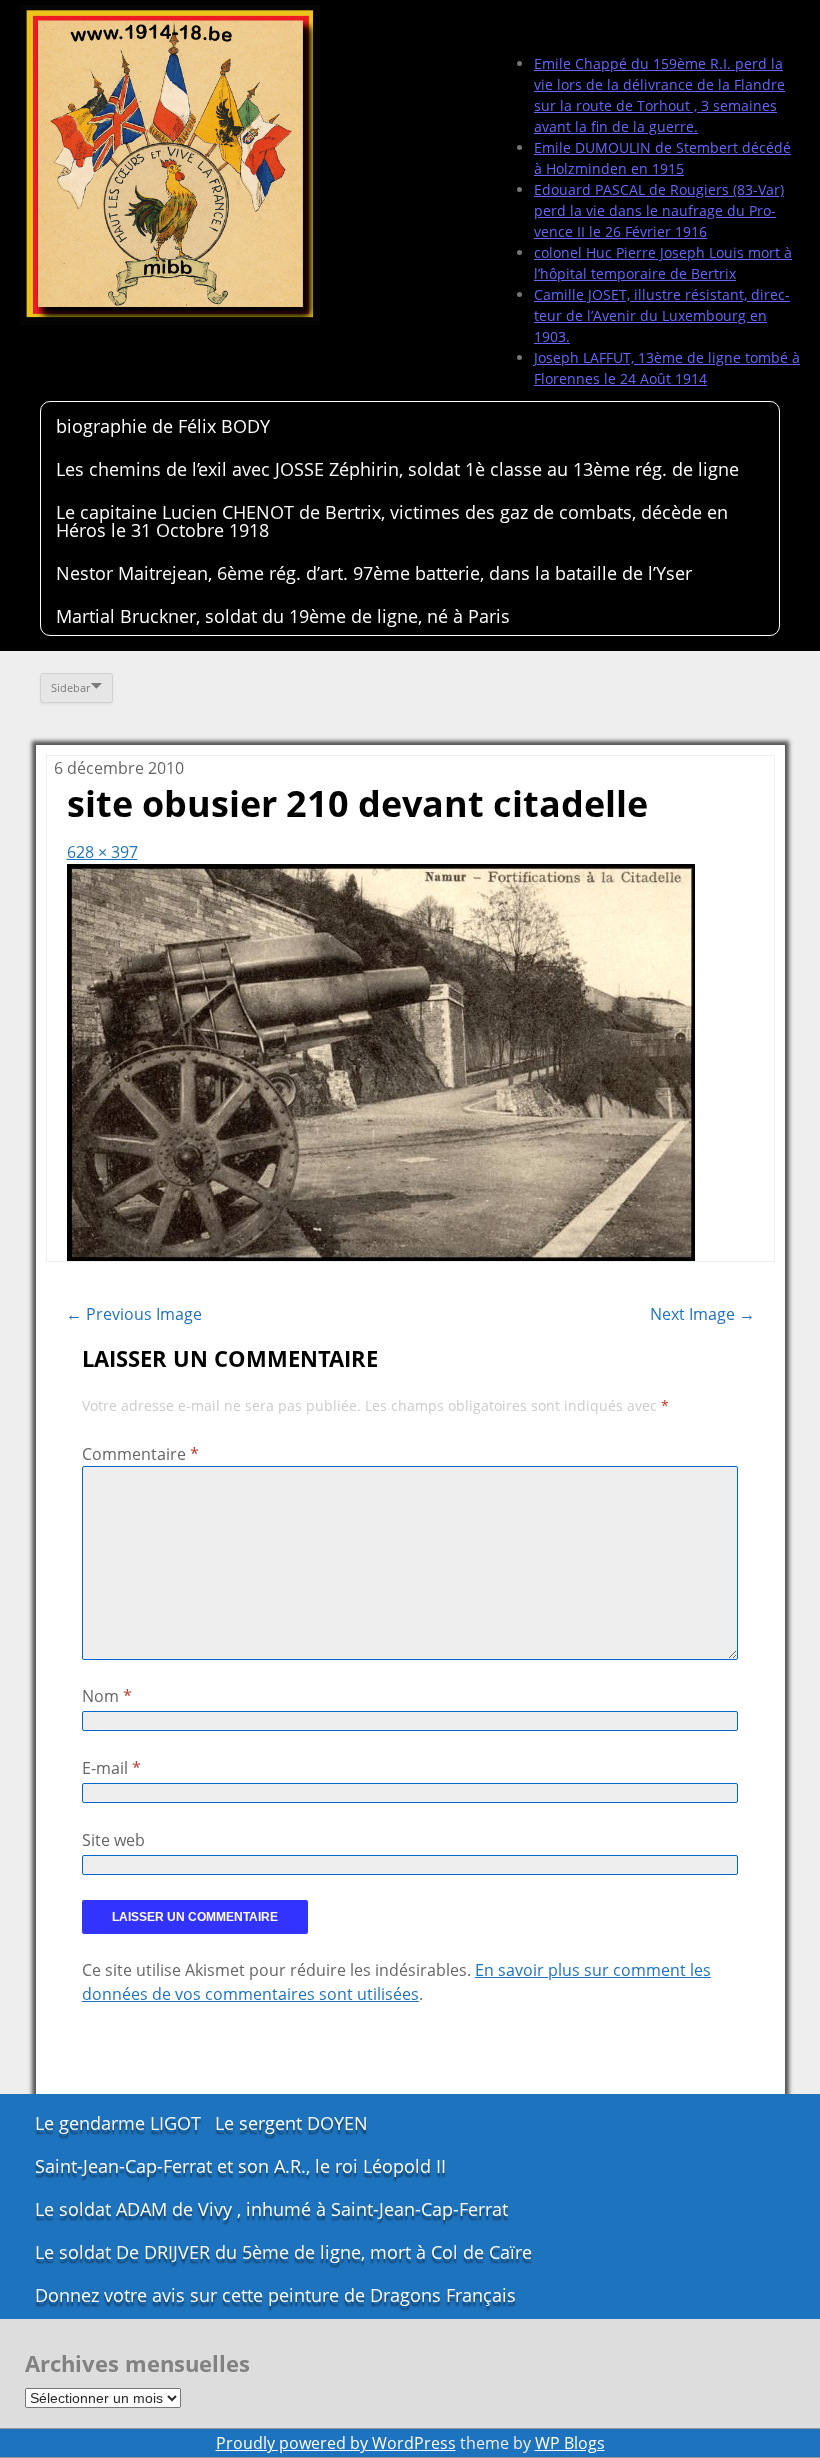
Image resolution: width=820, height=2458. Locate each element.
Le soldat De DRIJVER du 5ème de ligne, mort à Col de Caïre (283, 2252)
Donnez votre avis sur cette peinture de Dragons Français (275, 2295)
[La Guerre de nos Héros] (170, 165)
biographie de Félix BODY (163, 426)
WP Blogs (570, 2443)
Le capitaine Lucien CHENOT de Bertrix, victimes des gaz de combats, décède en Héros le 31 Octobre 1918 (392, 521)
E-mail (111, 1768)
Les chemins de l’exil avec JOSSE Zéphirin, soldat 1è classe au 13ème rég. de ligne (397, 469)
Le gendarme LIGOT (118, 2123)
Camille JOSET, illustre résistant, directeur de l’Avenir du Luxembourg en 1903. (662, 315)
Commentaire (140, 1454)
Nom (107, 1696)
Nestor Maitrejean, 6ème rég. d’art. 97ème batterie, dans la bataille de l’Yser (374, 573)
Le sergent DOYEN (291, 2123)
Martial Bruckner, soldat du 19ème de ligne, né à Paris (283, 616)
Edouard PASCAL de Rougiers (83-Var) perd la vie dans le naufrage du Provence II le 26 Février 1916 (659, 210)
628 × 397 (102, 852)
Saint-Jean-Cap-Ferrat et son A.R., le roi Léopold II (240, 2166)
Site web (113, 1840)
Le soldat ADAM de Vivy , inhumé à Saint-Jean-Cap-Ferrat (271, 2209)
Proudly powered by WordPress (336, 2443)
